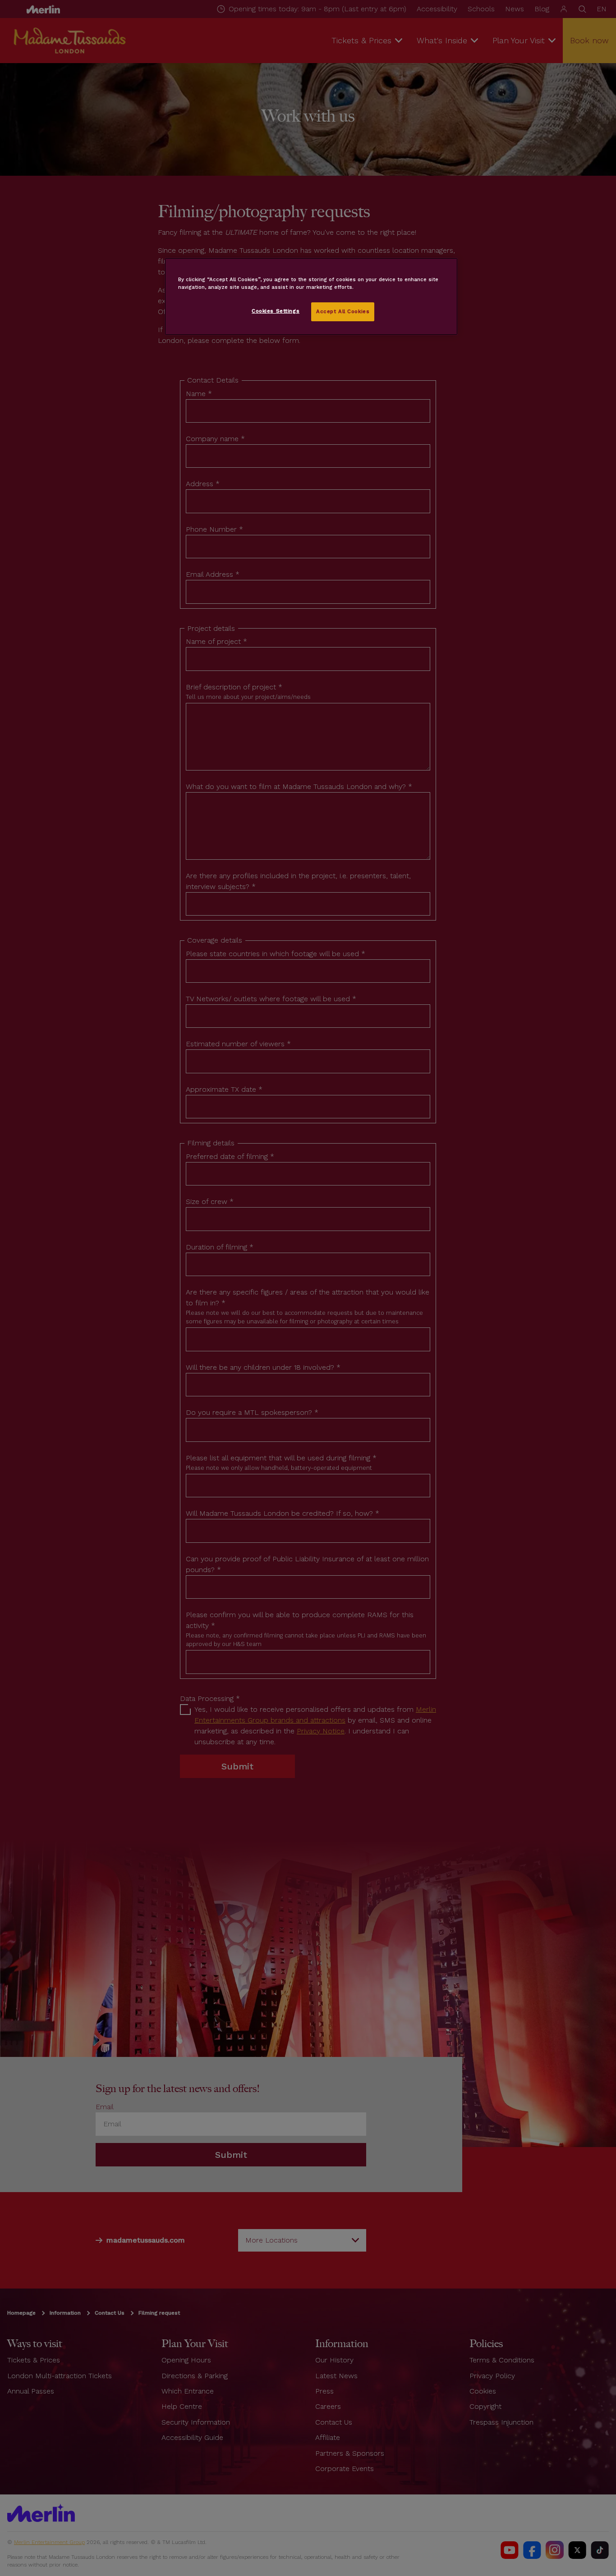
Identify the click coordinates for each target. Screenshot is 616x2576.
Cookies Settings (276, 311)
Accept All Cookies (343, 311)
